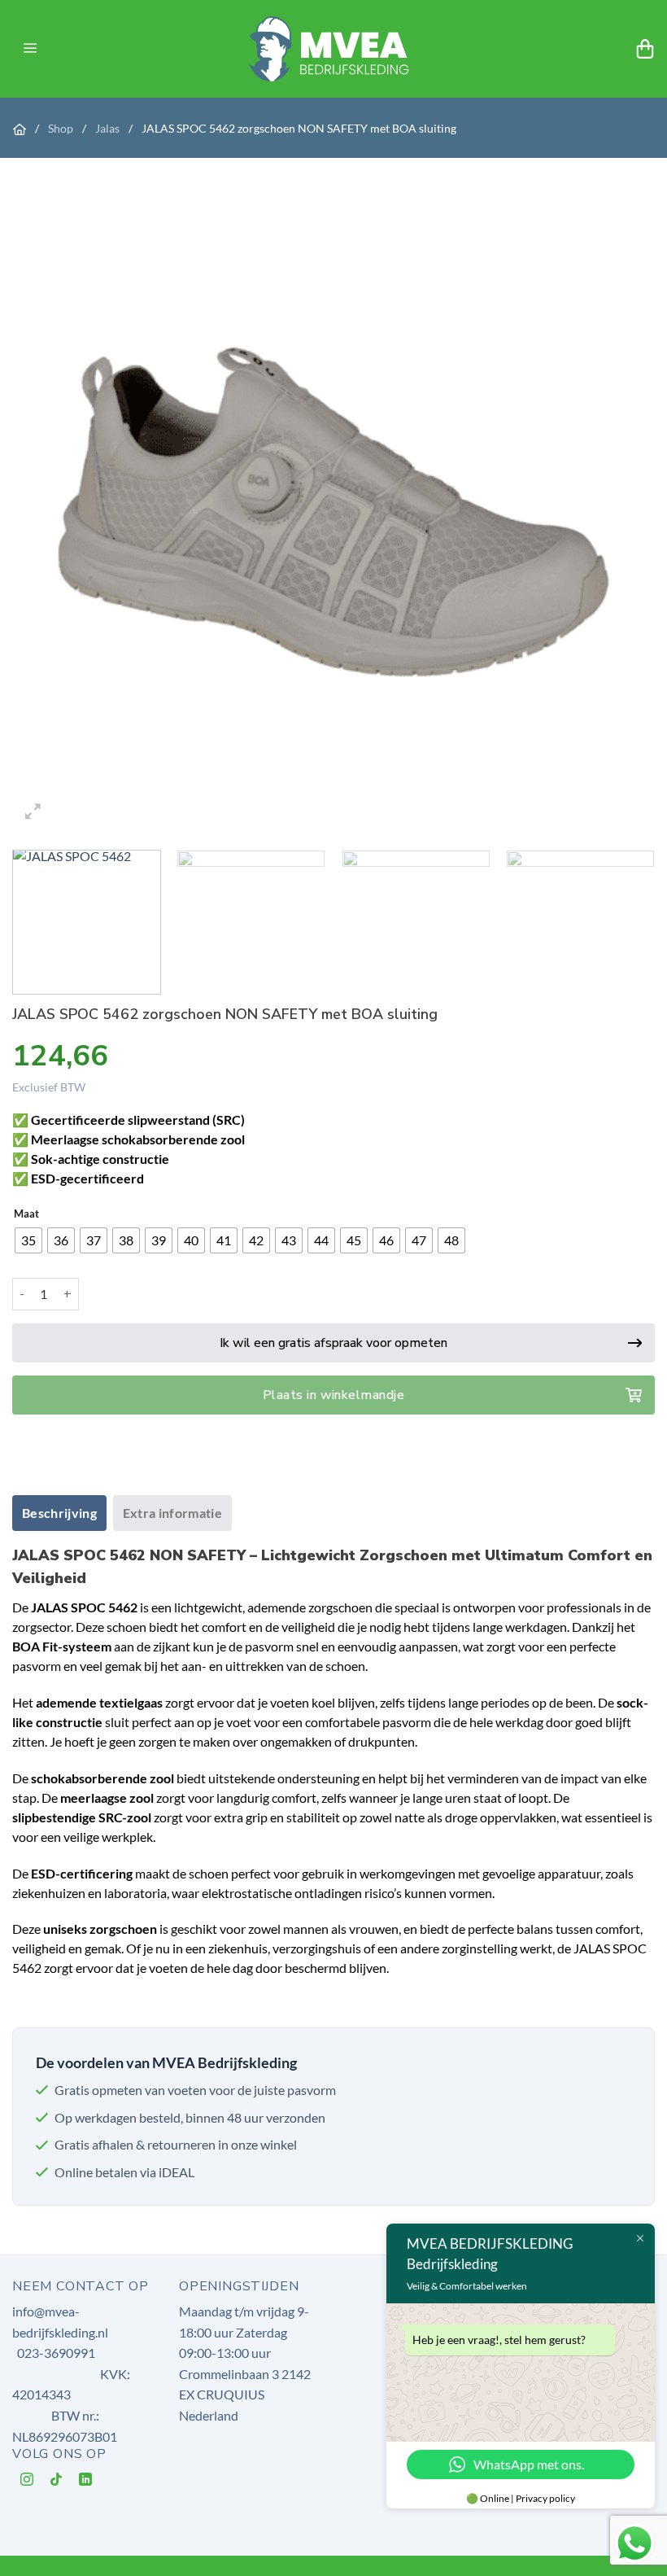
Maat (26, 1214)
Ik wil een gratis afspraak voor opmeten (333, 1343)
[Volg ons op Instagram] (27, 2482)
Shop (62, 128)
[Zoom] (34, 813)
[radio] (28, 1240)
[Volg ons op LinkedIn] (86, 2482)
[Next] (621, 512)
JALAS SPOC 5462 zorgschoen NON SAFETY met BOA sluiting (299, 128)
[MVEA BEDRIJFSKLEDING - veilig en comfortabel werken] (334, 48)
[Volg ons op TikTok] (57, 2482)
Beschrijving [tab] (59, 1513)
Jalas (109, 128)
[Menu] (30, 49)
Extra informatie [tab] (172, 1513)
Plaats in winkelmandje (334, 1395)
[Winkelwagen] (645, 49)
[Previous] (46, 512)
